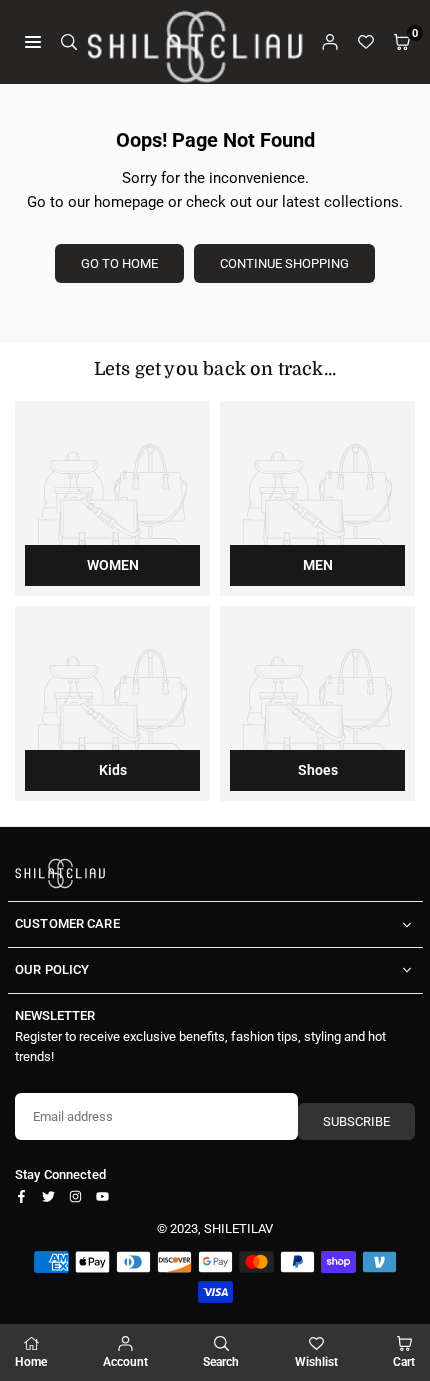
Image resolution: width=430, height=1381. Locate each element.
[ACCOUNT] (330, 41)
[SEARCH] (69, 41)
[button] (402, 41)
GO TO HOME (119, 263)
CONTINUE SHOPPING (284, 263)
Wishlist (316, 1362)
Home (31, 1362)
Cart (404, 1362)
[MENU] (33, 41)
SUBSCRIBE (356, 1121)
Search (221, 1362)
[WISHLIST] (366, 41)
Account (125, 1362)
